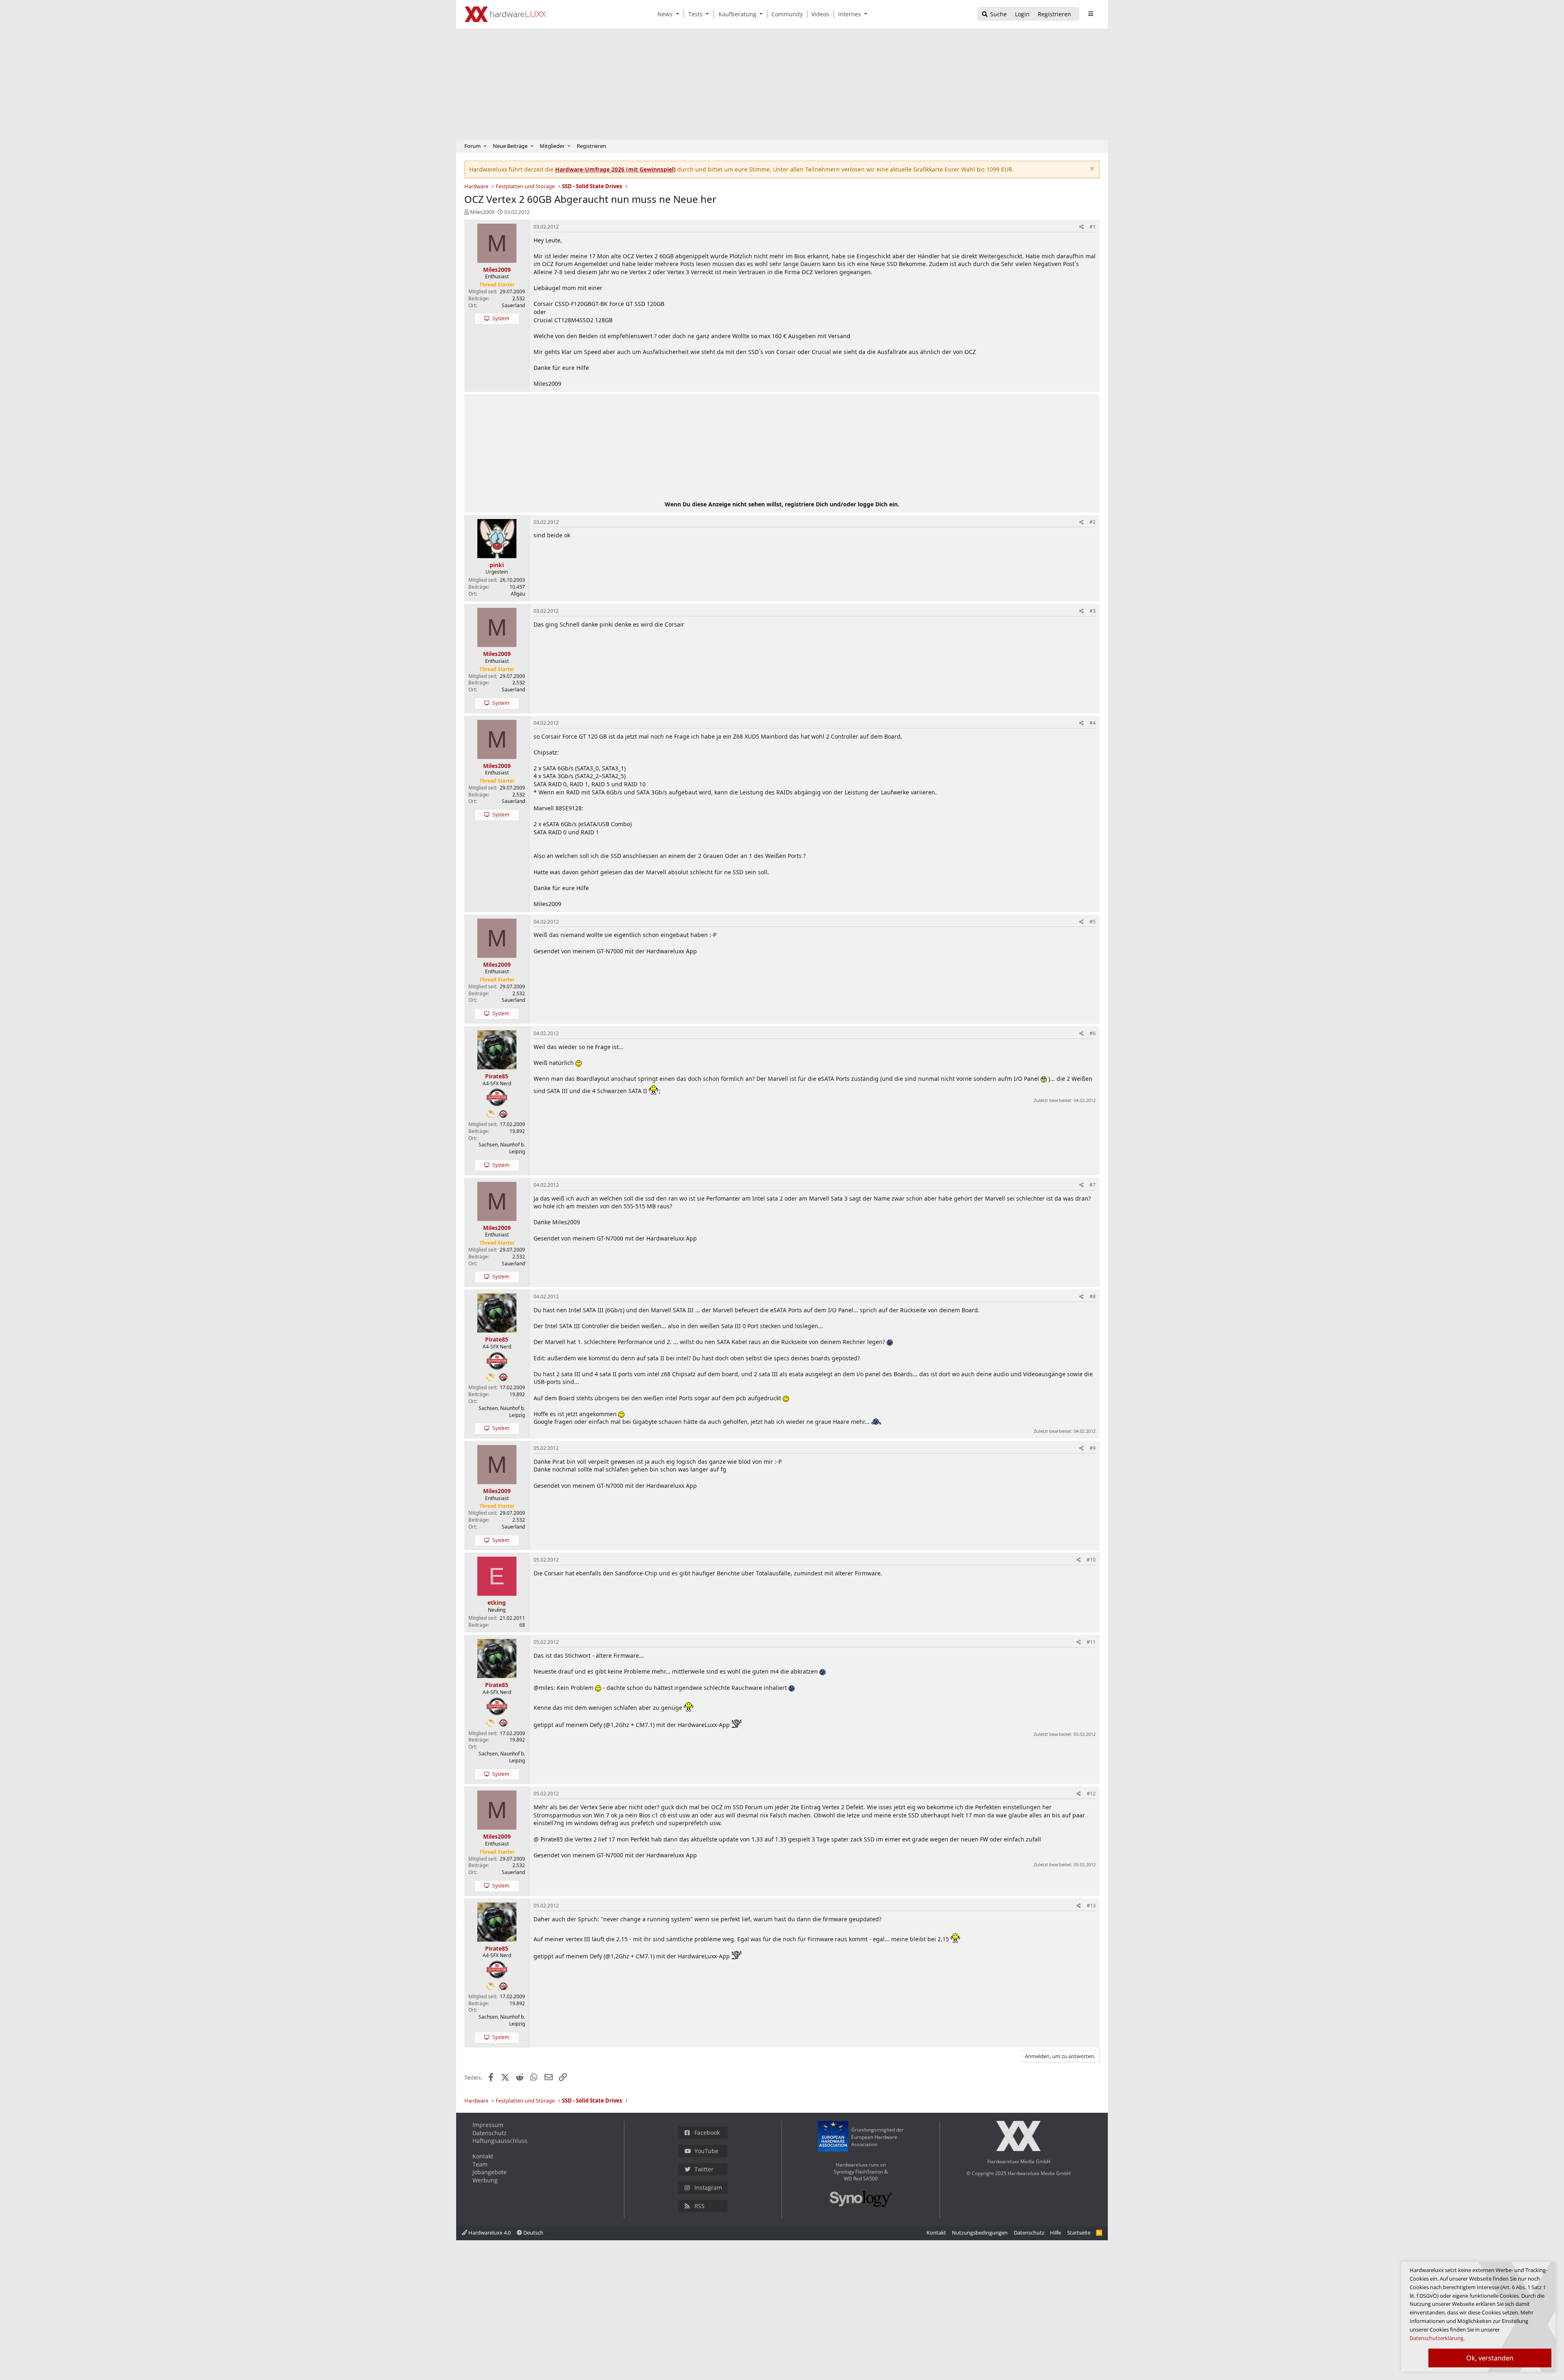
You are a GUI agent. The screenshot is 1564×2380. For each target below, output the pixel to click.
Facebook (707, 2133)
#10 (1091, 1560)
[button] (679, 14)
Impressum (488, 2125)
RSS (700, 2206)
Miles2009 (482, 212)
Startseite (1079, 2233)
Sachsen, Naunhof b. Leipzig (502, 1148)
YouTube (706, 2151)
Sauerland (513, 305)
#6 (1093, 1033)
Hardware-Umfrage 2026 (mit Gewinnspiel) (615, 169)
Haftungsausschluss (500, 2141)
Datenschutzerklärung (1437, 2338)
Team (480, 2164)
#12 (1091, 1794)
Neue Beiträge (510, 146)
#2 (1093, 522)
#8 (1093, 1297)
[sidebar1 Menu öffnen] (1091, 14)
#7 (1093, 1185)
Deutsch (533, 2233)
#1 (1093, 227)
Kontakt (483, 2156)
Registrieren (591, 146)
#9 (1093, 1448)
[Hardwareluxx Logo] (505, 14)
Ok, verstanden (1490, 2358)
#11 (1091, 1642)
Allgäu (518, 594)
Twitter (704, 2169)
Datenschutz (490, 2133)
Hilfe (1055, 2233)
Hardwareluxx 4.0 (489, 2233)
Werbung (485, 2180)
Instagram (708, 2188)
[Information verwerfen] (1091, 170)
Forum (472, 146)
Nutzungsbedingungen (980, 2233)
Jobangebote (490, 2172)
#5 (1093, 922)
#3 (1093, 611)
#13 (1091, 1906)
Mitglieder (552, 146)
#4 (1093, 723)
